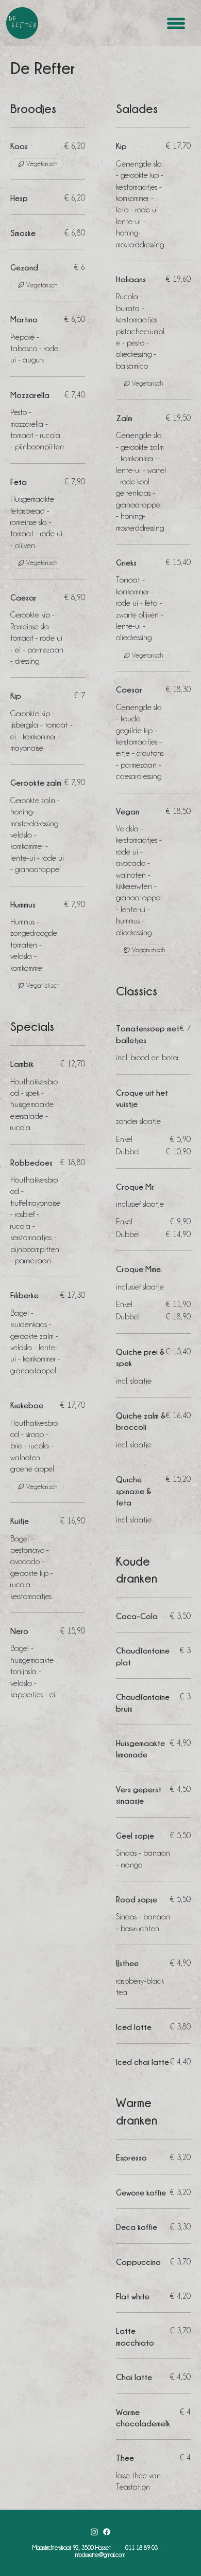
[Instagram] (94, 2532)
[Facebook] (107, 2532)
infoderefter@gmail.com (100, 2555)
